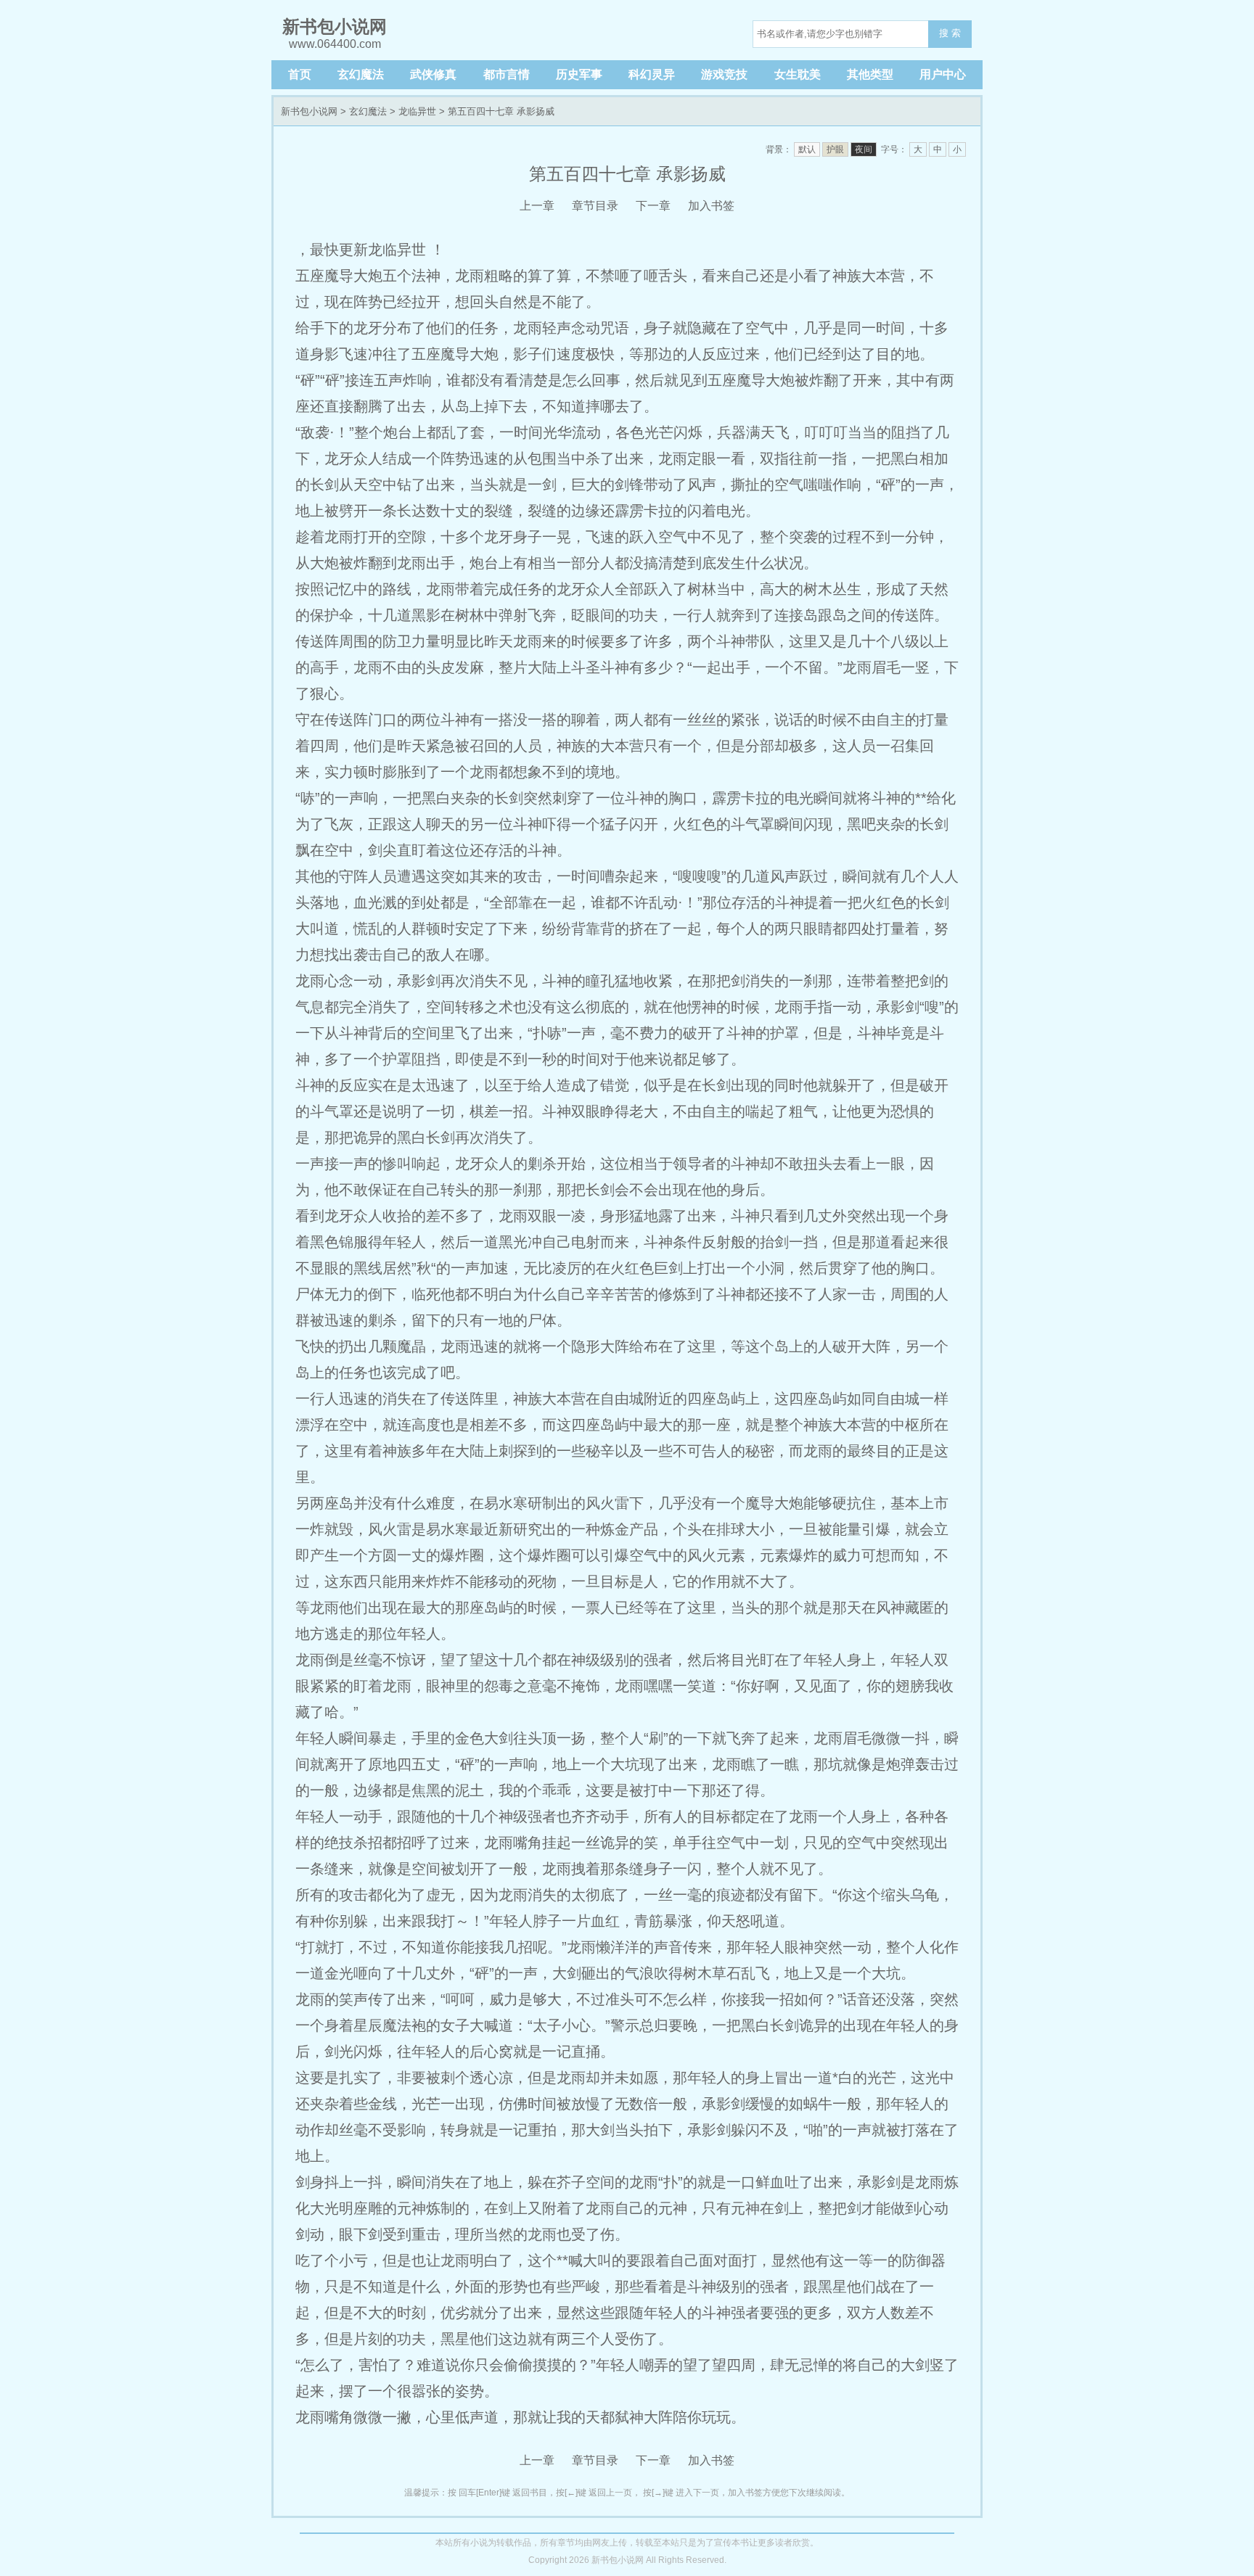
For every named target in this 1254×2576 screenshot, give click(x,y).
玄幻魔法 (361, 74)
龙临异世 (417, 111)
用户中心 (943, 74)
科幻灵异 (652, 74)
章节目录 (595, 206)
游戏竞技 (724, 74)
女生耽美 (798, 74)
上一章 (537, 206)
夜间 (864, 149)
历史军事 (579, 74)
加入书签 (711, 206)
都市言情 (507, 74)
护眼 (835, 149)
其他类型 (870, 74)
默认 (807, 149)
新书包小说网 (309, 111)
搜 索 (950, 33)
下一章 (653, 206)
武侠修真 (433, 74)
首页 (300, 74)
